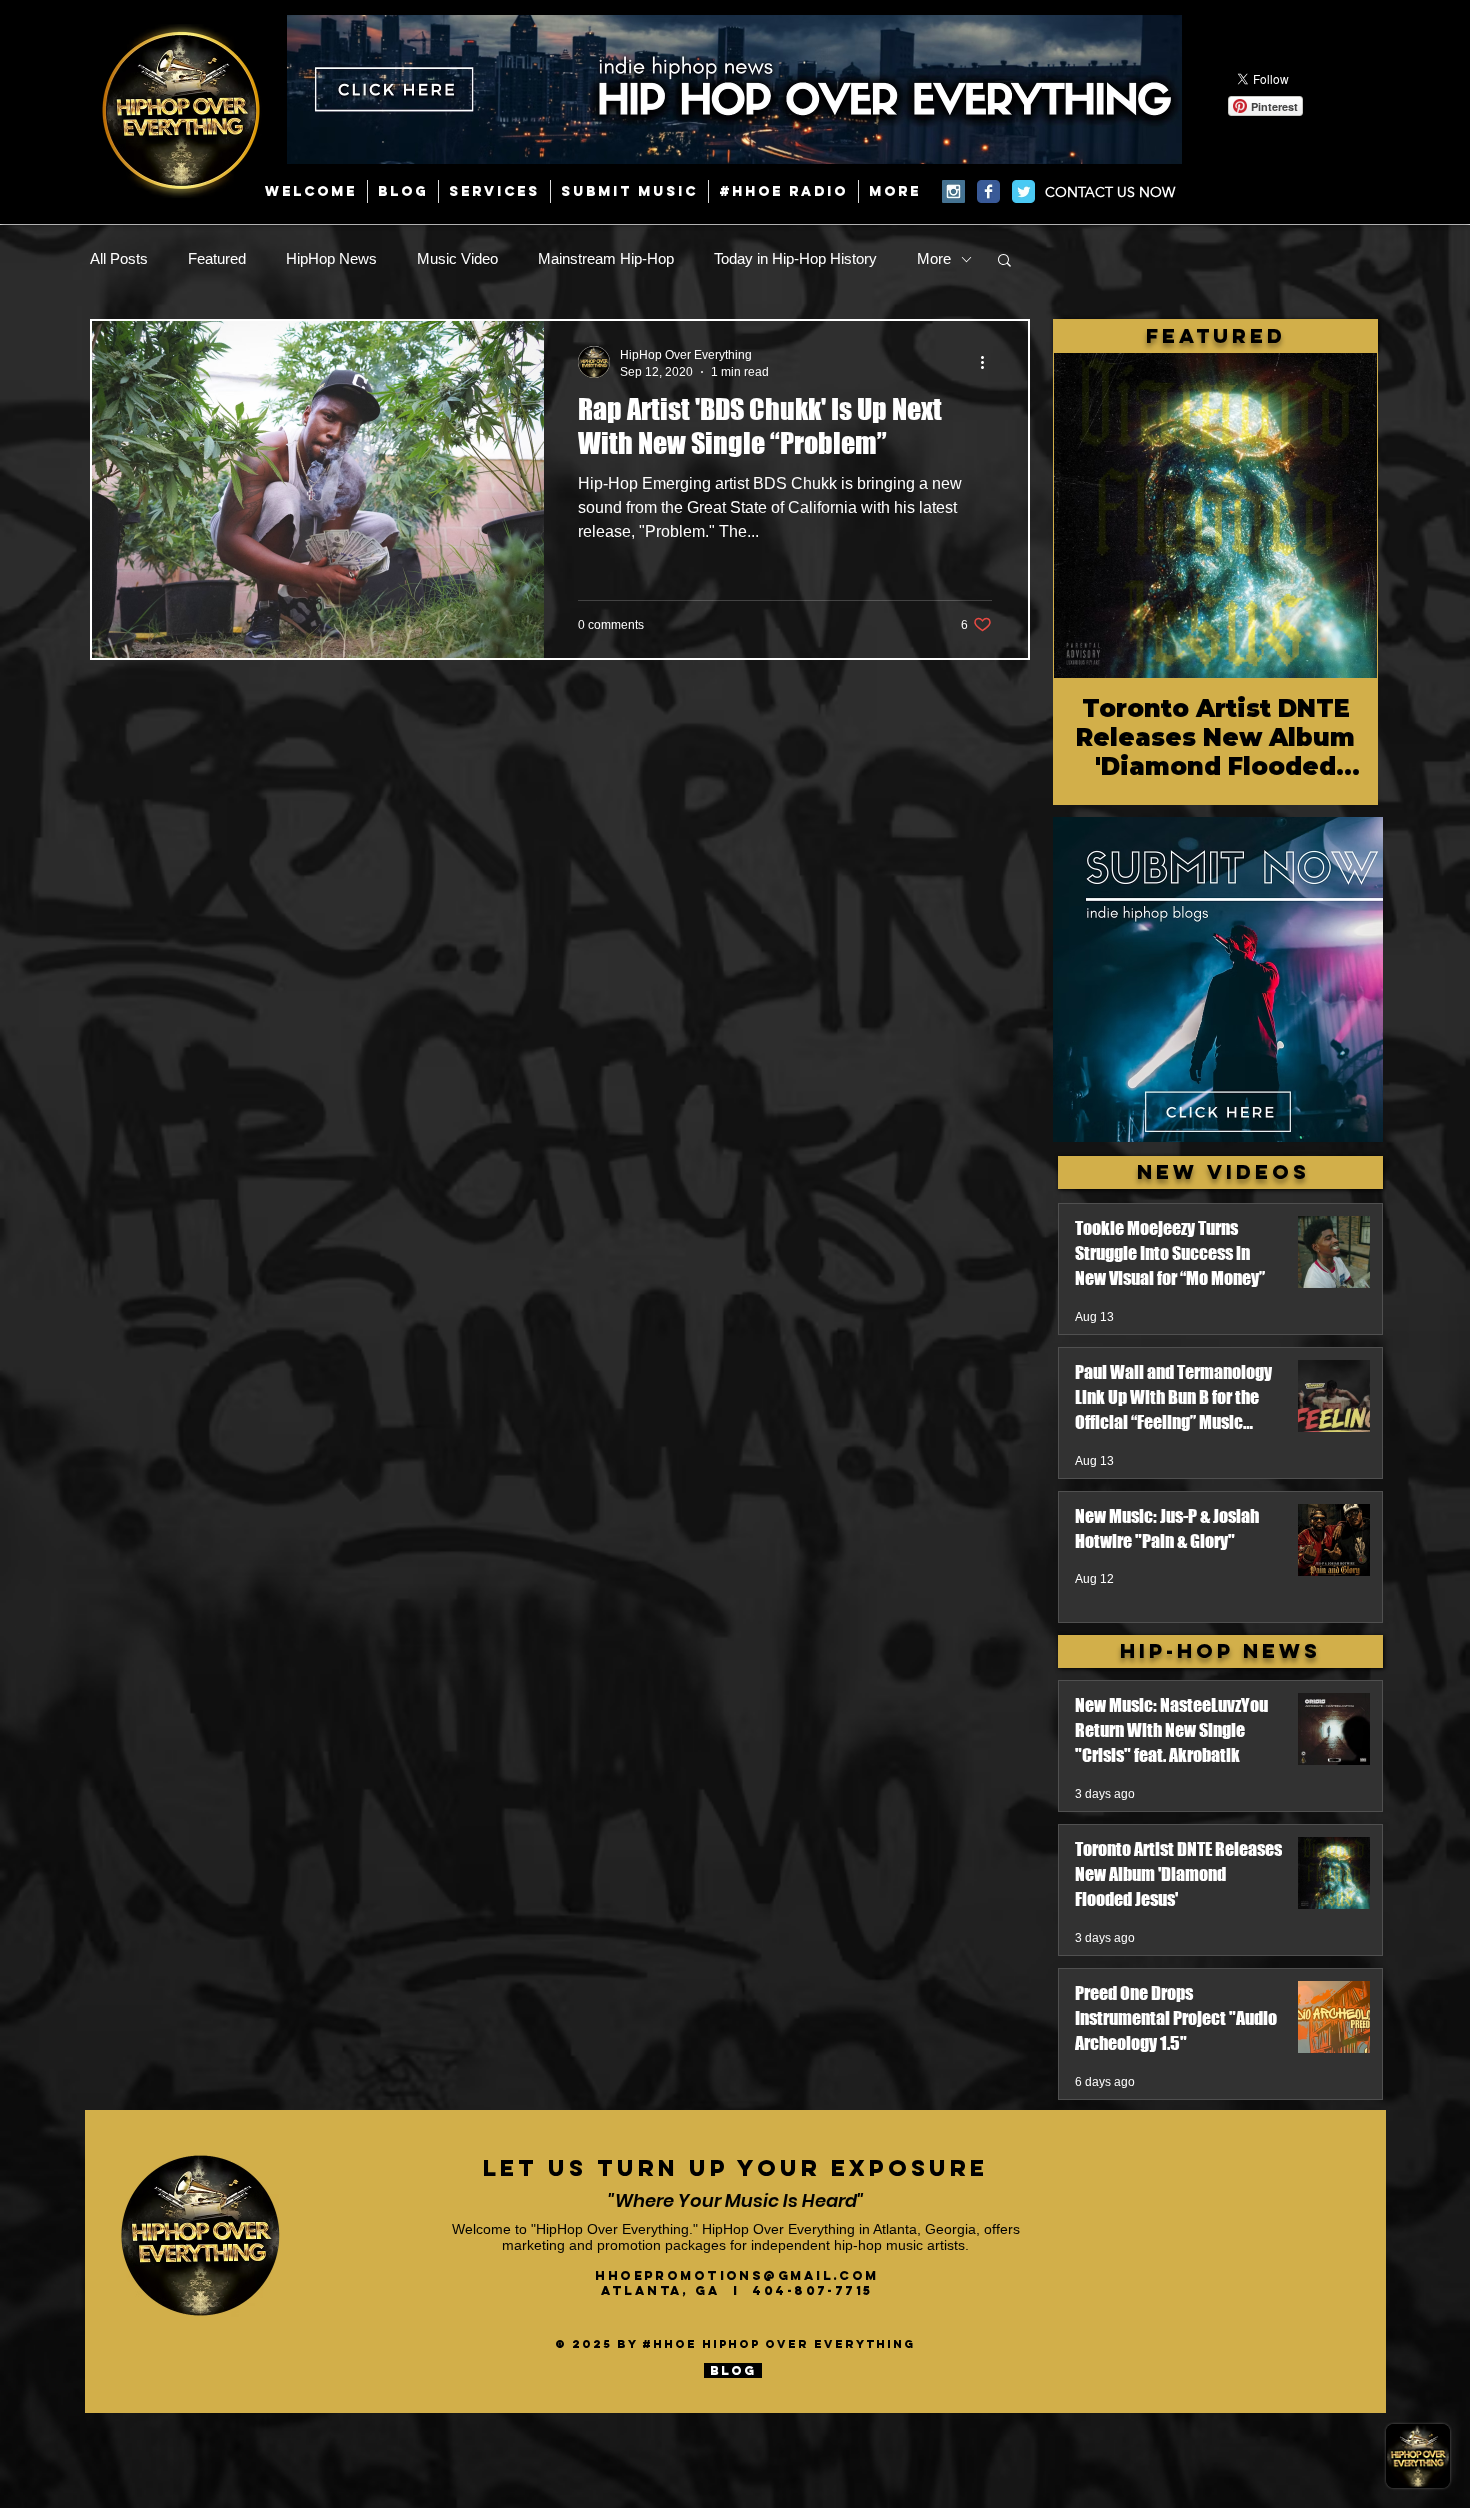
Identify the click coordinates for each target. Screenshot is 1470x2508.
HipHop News (331, 258)
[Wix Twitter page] (1023, 191)
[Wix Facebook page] (988, 191)
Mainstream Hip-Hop (606, 258)
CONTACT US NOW (1110, 192)
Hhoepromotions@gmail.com (737, 2275)
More (934, 258)
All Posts (119, 258)
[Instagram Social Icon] (953, 191)
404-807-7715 (812, 2290)
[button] (1004, 261)
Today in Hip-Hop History (795, 258)
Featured (217, 258)
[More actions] (989, 362)
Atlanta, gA (667, 2290)
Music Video (457, 258)
